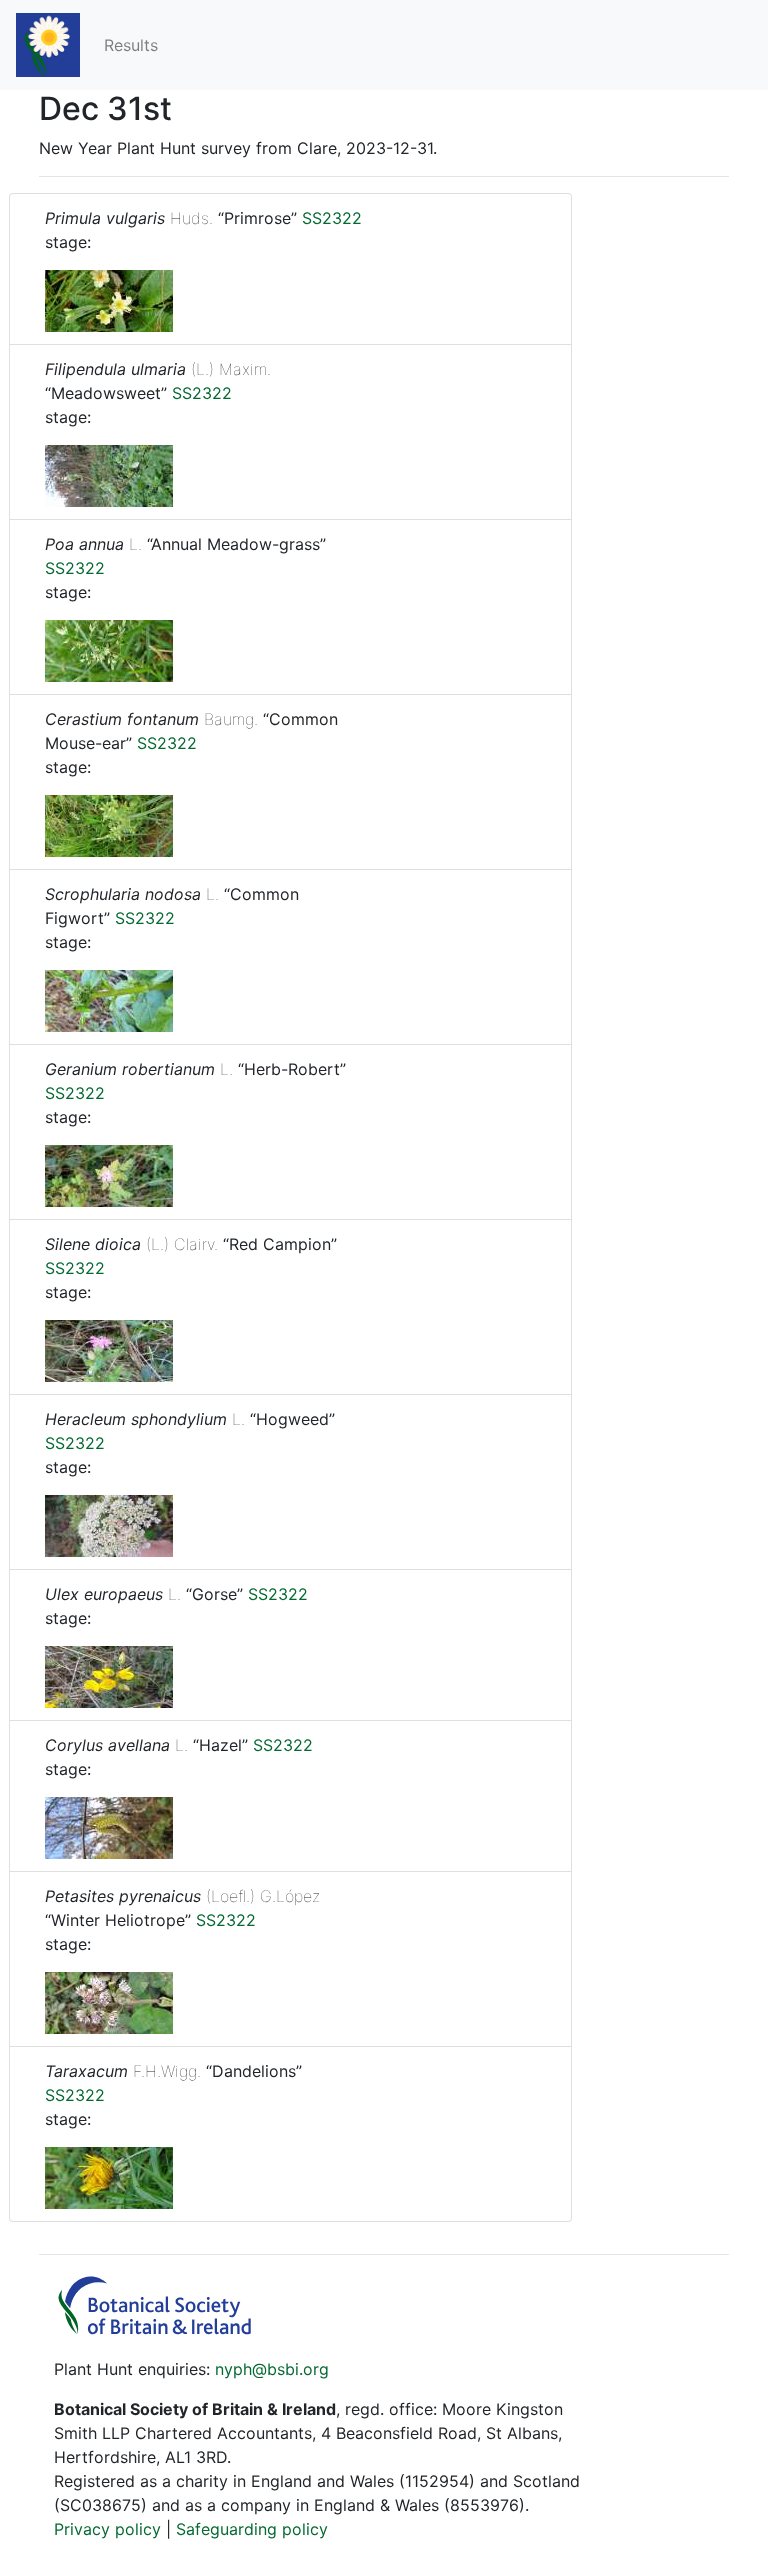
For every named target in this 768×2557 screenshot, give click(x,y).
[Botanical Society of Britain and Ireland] (164, 2329)
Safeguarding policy (252, 2529)
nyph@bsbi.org (272, 2369)
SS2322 (332, 218)
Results (131, 45)
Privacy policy (107, 2529)
